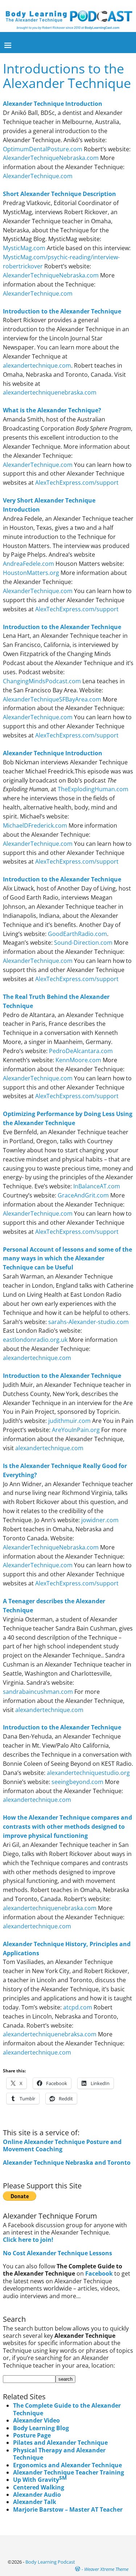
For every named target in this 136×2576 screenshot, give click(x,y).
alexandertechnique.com (37, 365)
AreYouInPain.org (76, 1430)
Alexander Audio (37, 2495)
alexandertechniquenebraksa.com (50, 2034)
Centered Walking (39, 2487)
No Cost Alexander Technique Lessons (57, 2253)
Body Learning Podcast (50, 2562)
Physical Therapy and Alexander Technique (59, 2454)
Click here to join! (28, 2240)
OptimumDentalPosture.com (43, 149)
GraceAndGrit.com (83, 1195)
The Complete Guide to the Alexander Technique (67, 2409)
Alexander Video (36, 2420)
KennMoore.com (78, 1060)
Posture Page (32, 2435)
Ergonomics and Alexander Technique (67, 2465)
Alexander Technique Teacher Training (69, 2472)
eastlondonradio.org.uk (35, 1340)
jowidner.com (99, 1520)
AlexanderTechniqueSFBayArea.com (52, 699)
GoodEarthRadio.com (77, 934)
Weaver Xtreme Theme (106, 2569)
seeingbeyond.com (77, 1782)
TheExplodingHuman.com (93, 789)
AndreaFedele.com (28, 564)
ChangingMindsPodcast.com (42, 681)
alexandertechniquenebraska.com (50, 392)
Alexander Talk (35, 2502)
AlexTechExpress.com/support (77, 483)
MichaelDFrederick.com (35, 825)
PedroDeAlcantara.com (81, 1051)
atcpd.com (78, 2007)
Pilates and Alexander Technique (60, 2443)
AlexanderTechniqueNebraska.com (51, 158)
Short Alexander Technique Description (59, 194)
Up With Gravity (40, 2480)
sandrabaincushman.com (38, 1692)
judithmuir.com (69, 1421)
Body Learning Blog (41, 2428)
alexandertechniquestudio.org (88, 1773)
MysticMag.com (24, 248)
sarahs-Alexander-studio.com (88, 1322)
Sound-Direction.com (83, 943)
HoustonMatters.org (31, 573)
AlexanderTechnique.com (38, 176)
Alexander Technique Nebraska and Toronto (67, 2163)
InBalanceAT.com (97, 1186)
